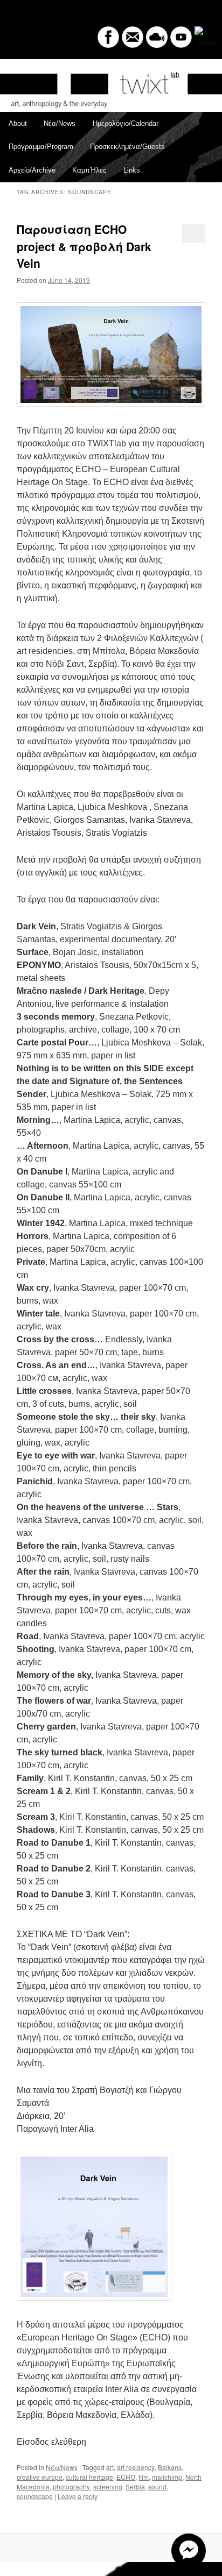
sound (157, 2486)
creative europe (40, 2477)
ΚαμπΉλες (89, 170)
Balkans (170, 2467)
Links (132, 170)
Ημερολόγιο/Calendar (126, 123)
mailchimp (167, 2477)
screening (108, 2486)
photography (71, 2486)
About (18, 123)
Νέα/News (60, 123)
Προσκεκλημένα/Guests (127, 147)
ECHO (126, 2477)
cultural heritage (89, 2477)
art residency (136, 2467)
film (144, 2477)
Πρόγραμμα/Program (41, 147)
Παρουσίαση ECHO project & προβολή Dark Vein (84, 246)
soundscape (35, 2496)
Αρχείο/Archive (32, 170)
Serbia (135, 2486)
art (110, 2467)
